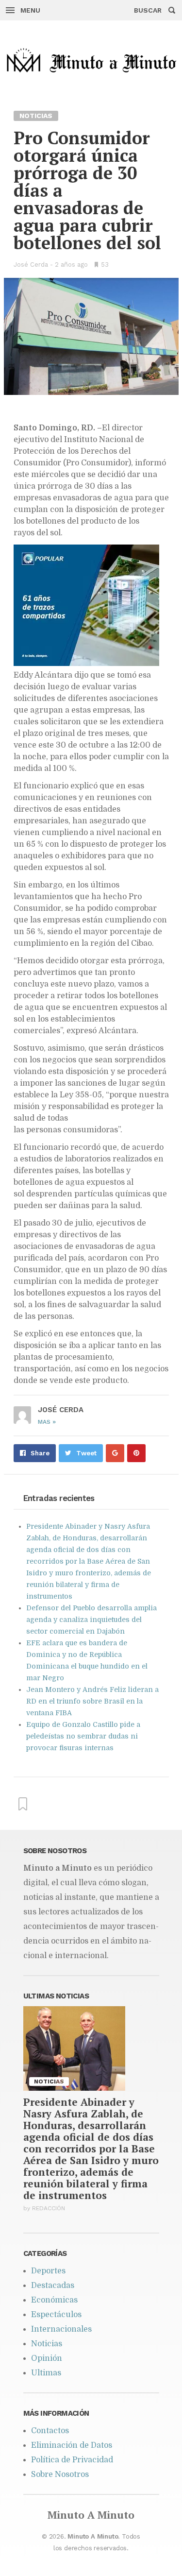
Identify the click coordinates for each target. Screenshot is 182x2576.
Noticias (47, 2344)
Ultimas (46, 2373)
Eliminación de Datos (72, 2445)
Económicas (54, 2300)
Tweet (86, 1453)
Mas (47, 1422)
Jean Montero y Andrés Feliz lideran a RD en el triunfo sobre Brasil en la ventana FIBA (92, 1701)
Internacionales (61, 2329)
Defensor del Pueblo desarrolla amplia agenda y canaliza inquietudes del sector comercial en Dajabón (91, 1620)
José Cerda (31, 264)
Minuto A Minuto (91, 2515)
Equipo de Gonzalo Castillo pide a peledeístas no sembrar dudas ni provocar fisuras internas (83, 1736)
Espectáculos (56, 2315)
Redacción (49, 2208)
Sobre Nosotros (60, 2474)
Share (40, 1453)
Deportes (48, 2271)
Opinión (47, 2358)
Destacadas (53, 2286)
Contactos (50, 2431)
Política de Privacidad (72, 2460)
